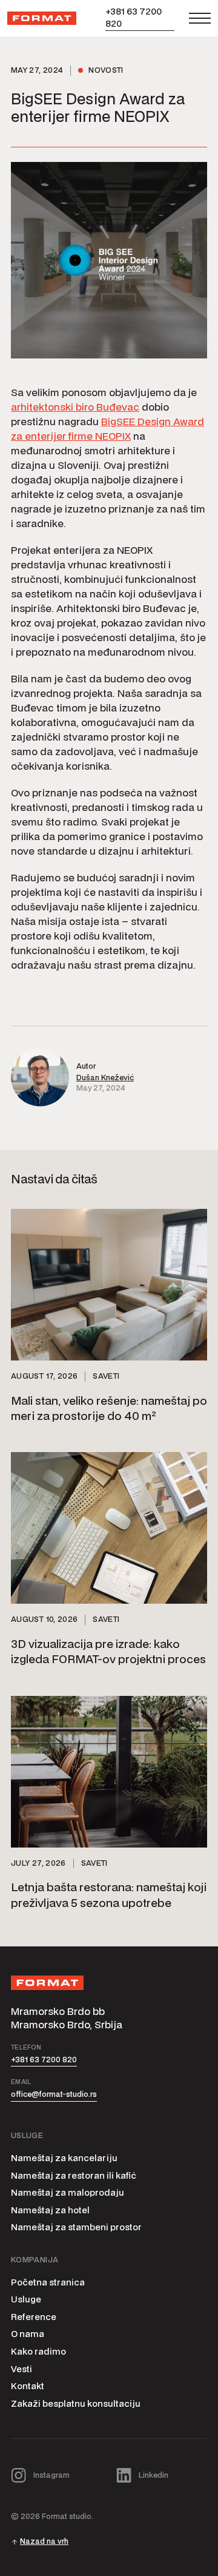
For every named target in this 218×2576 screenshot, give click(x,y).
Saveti (106, 1376)
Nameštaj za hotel (50, 2210)
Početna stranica (48, 2282)
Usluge (26, 2299)
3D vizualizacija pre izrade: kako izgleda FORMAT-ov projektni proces (108, 1651)
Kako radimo (38, 2351)
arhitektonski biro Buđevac (75, 407)
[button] (200, 18)
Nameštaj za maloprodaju (68, 2192)
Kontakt (28, 2386)
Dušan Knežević (105, 1078)
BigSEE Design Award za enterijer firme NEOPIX (107, 429)
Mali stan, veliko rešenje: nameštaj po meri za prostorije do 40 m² (109, 1408)
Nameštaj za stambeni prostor (76, 2227)
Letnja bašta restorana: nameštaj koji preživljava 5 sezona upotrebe (109, 1894)
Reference (34, 2317)
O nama (28, 2334)
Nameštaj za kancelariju (64, 2158)
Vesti (21, 2369)
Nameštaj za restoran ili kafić (74, 2175)
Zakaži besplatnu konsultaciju (76, 2403)
